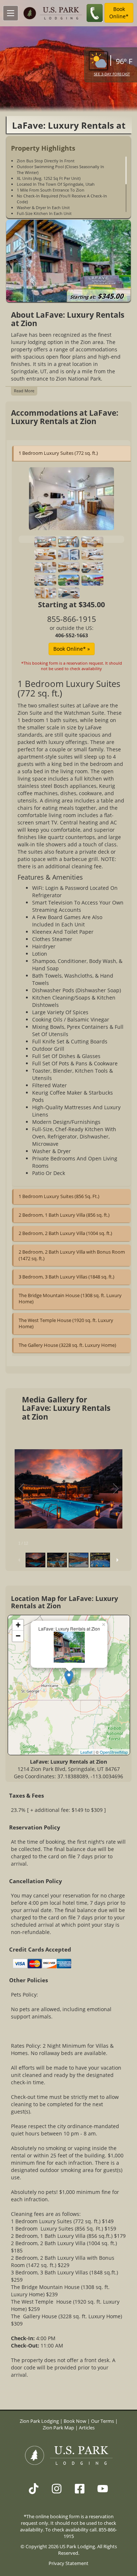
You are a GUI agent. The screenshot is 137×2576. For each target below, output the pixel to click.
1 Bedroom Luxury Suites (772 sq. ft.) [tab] (58, 453)
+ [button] (18, 1625)
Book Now (75, 2421)
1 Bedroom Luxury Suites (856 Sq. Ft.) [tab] (59, 1196)
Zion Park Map (58, 2428)
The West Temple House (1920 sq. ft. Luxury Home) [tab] (66, 1323)
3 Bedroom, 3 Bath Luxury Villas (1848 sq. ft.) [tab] (66, 1277)
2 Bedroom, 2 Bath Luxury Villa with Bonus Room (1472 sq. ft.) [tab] (72, 1255)
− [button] (18, 1636)
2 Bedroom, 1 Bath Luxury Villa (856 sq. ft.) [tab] (64, 1215)
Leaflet (86, 1752)
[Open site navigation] (11, 13)
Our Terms (102, 2421)
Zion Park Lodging (40, 2421)
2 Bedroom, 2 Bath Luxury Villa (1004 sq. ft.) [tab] (65, 1233)
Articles (87, 2428)
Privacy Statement (68, 2563)
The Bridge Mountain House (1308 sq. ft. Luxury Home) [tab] (70, 1299)
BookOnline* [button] (119, 13)
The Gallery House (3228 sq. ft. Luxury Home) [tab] (67, 1345)
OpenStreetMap (114, 1752)
